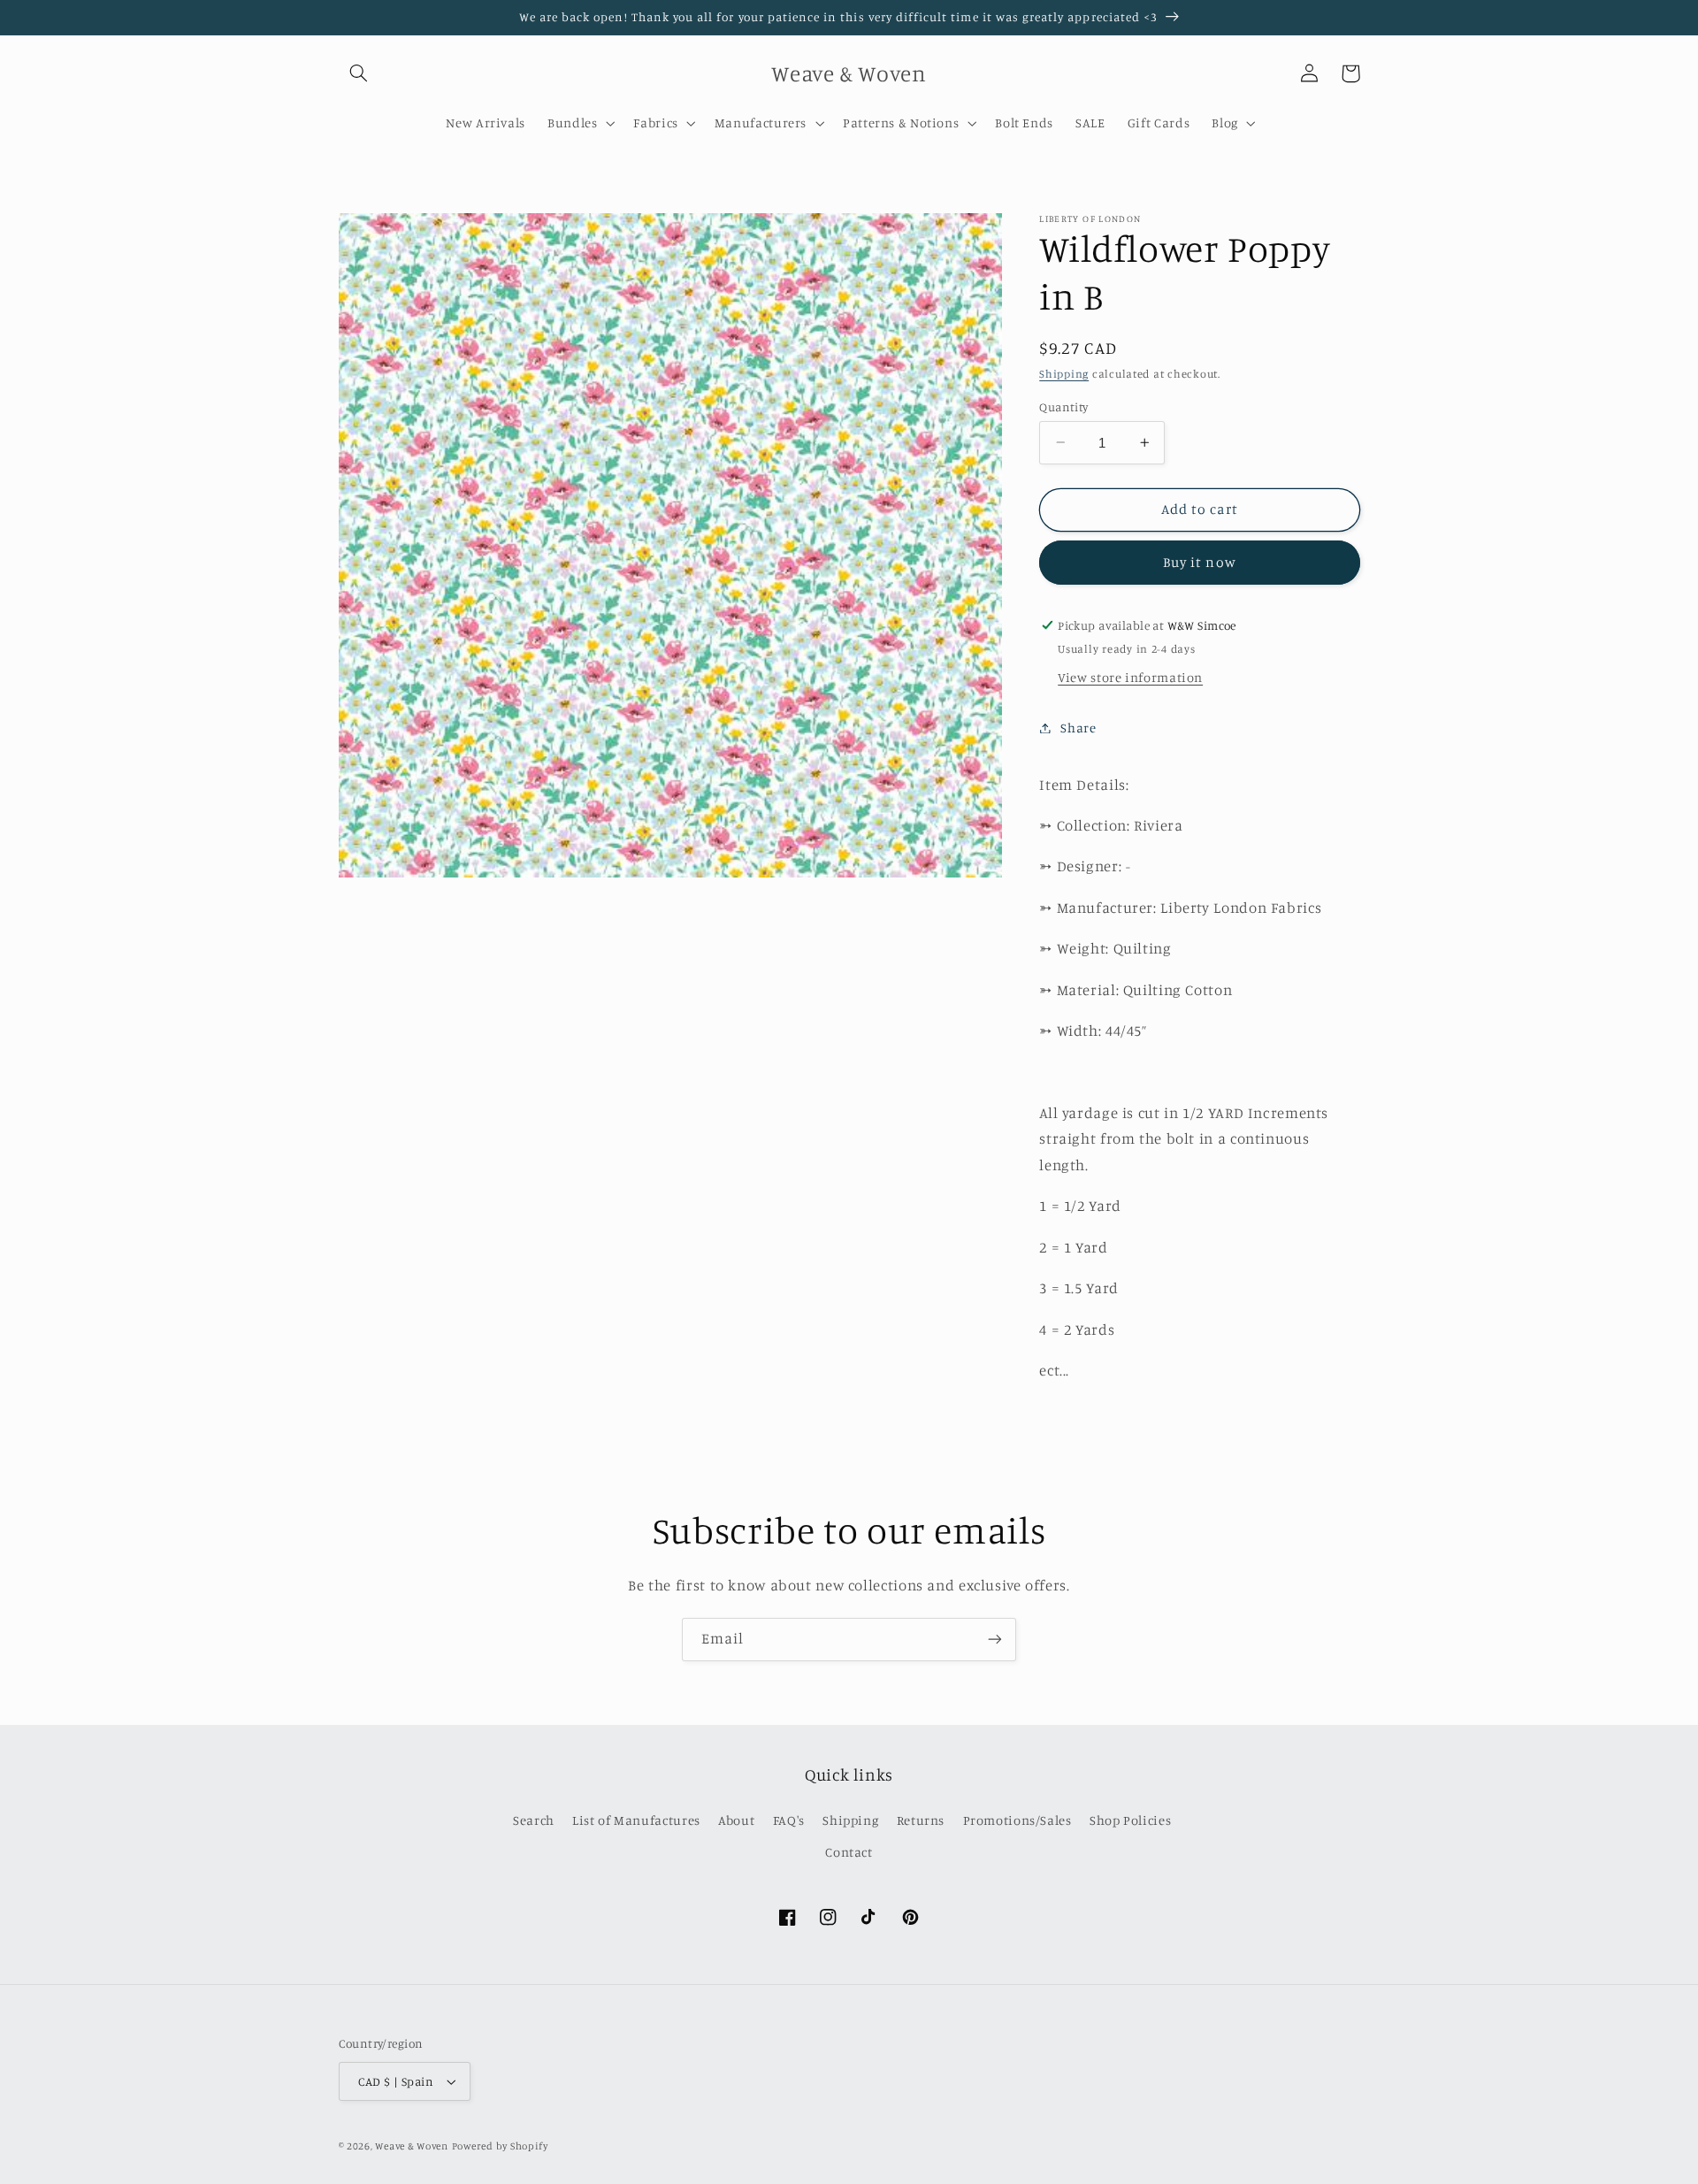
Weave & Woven (412, 2146)
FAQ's (789, 1820)
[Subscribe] (995, 1640)
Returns (921, 1820)
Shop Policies (1130, 1820)
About (736, 1820)
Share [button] (1078, 728)
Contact (849, 1852)
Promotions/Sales (1017, 1820)
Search (534, 1820)
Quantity (1063, 406)
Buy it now (1200, 562)
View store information (1130, 677)
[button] (359, 73)
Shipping (1064, 374)
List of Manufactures (636, 1820)
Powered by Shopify (500, 2146)
